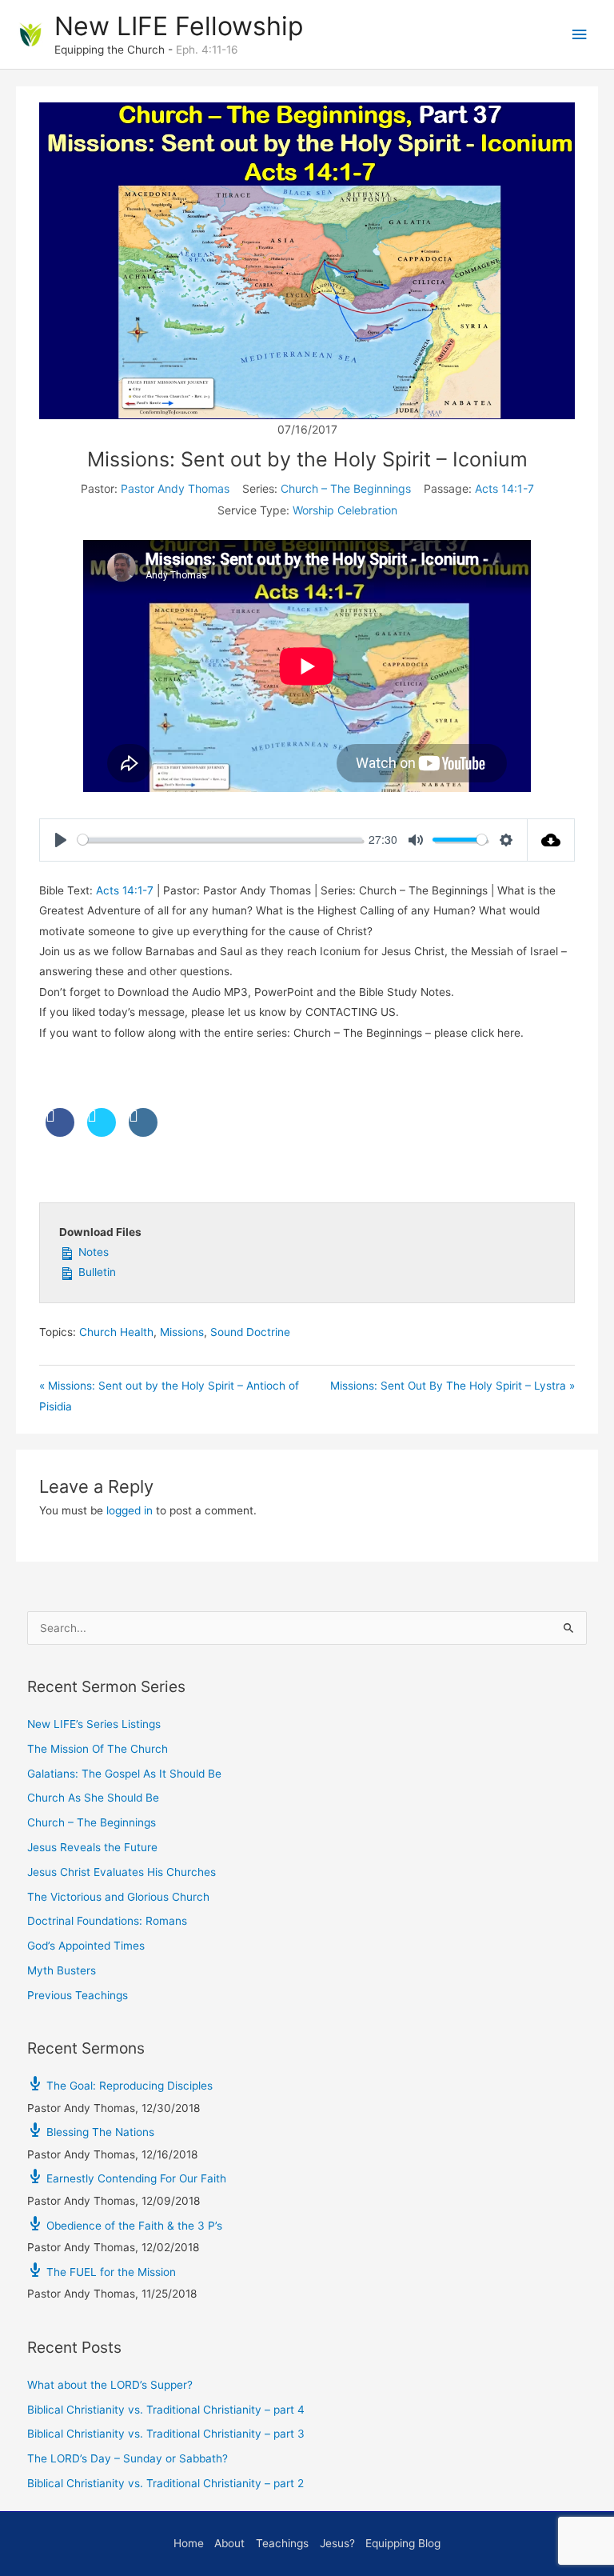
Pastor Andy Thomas (175, 488)
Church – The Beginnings (346, 488)
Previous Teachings (78, 1995)
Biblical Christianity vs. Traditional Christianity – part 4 (166, 2410)
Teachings (282, 2543)
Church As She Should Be (93, 1798)
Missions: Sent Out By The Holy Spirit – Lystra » (453, 1386)
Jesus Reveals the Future (92, 1847)
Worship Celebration (345, 510)
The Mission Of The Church (98, 1749)
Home (189, 2543)
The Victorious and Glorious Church (118, 1897)
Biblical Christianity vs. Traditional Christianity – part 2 (165, 2483)
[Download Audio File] (551, 840)
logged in (130, 1510)
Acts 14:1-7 (504, 488)
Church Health (116, 1332)
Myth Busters (62, 1970)
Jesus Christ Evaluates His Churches (122, 1872)
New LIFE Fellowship (179, 26)
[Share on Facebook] (60, 1132)
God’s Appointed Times (86, 1946)
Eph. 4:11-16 (207, 50)
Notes (92, 1252)
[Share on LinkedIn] (143, 1132)
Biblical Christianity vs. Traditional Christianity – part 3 (166, 2434)
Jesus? (337, 2543)
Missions (182, 1332)
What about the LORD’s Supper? (110, 2385)
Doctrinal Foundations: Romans (107, 1921)
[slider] (220, 840)
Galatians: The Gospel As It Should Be (124, 1774)
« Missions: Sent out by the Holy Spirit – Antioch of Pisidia (169, 1396)
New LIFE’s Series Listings (94, 1724)
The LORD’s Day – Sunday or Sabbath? (128, 2458)
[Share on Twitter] (102, 1132)
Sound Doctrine (250, 1332)
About (229, 2543)
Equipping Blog (403, 2543)
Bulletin (96, 1272)
